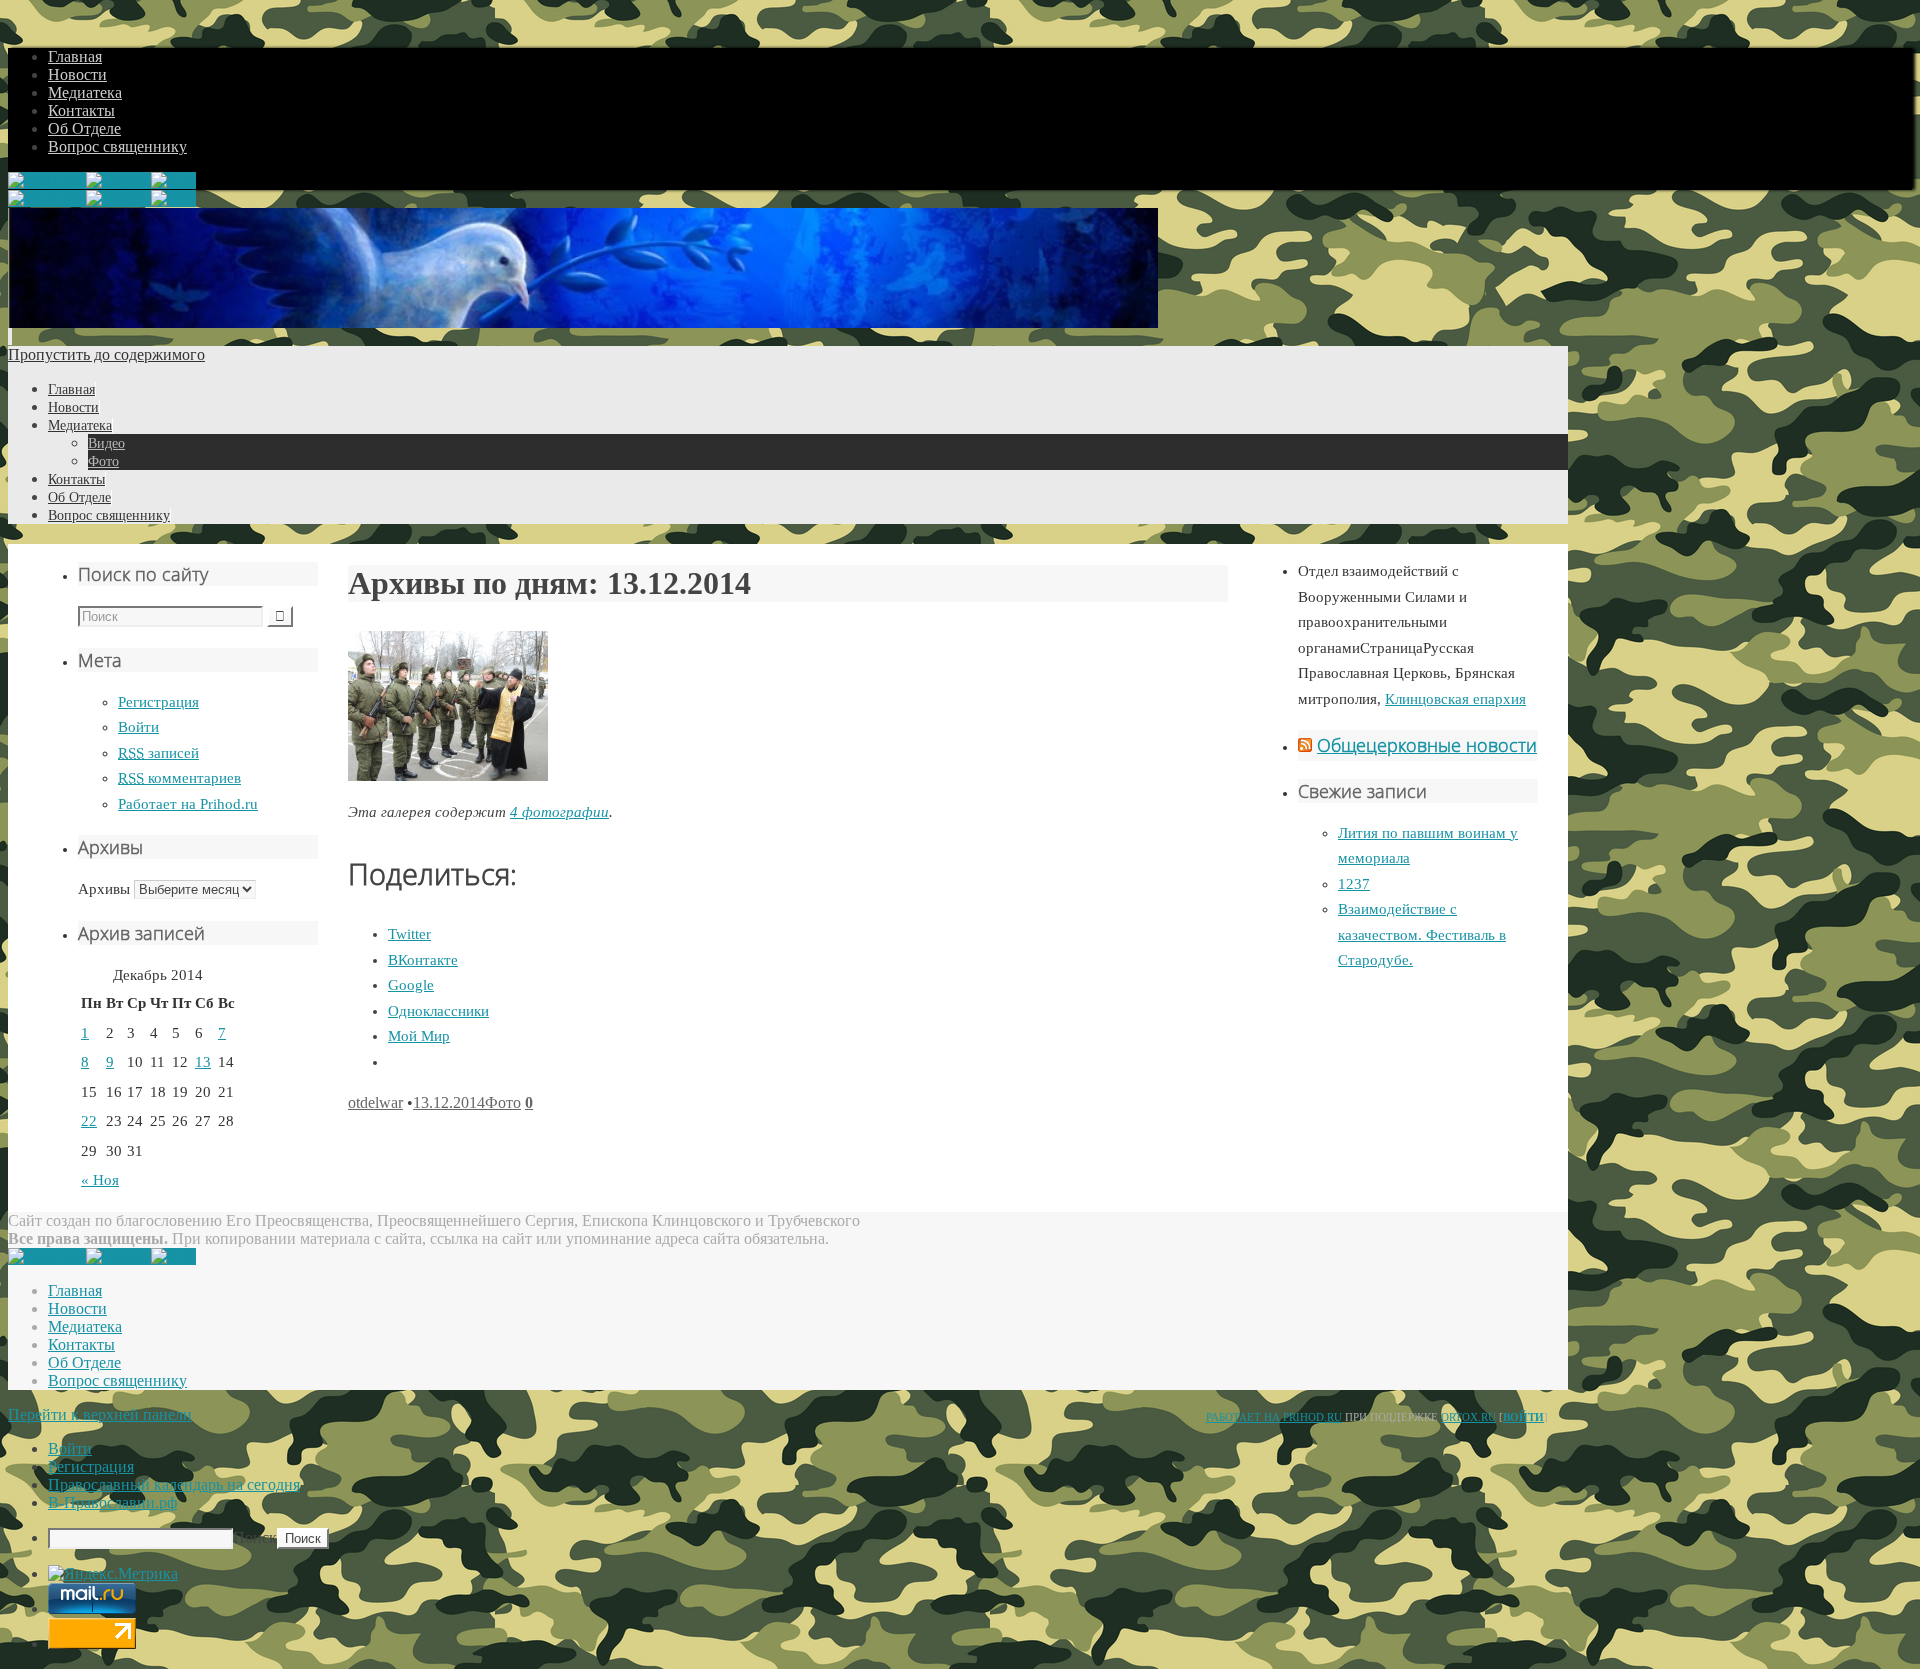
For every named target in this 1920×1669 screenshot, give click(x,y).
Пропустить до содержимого (106, 354)
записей (158, 753)
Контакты (81, 110)
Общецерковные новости (1427, 745)
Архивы (104, 889)
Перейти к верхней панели (100, 1414)
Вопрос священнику (117, 146)
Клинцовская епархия (1455, 699)
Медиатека (85, 92)
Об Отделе (84, 128)
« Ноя (100, 1180)
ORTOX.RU (1468, 1417)
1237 (1354, 884)
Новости (77, 74)
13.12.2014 (449, 1102)
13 (203, 1062)
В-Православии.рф (112, 1502)
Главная (75, 56)
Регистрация (158, 702)
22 (89, 1121)
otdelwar (375, 1102)
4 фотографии (559, 812)
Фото (503, 1102)
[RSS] (173, 180)
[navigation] (960, 1494)
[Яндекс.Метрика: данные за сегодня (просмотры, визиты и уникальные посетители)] (113, 1574)
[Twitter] (118, 180)
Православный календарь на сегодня (174, 1484)
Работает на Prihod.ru (188, 804)
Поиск (255, 1537)
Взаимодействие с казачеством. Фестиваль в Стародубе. (1422, 934)
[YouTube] (47, 180)
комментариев (179, 778)
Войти (138, 727)
